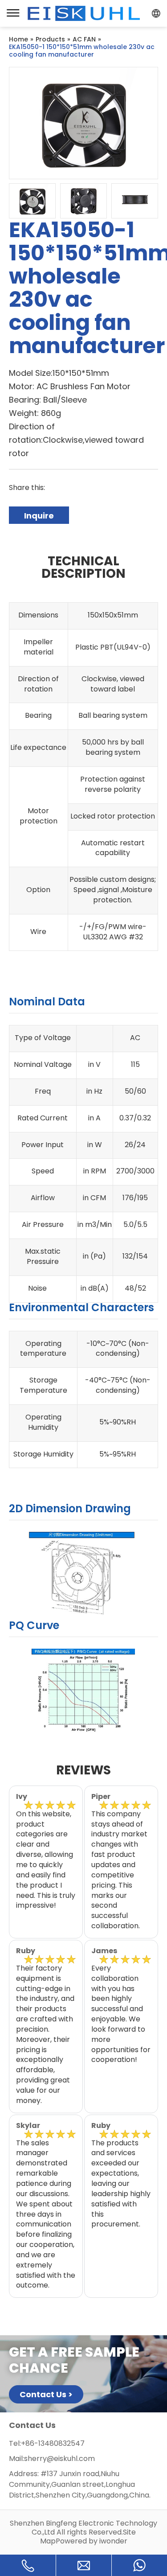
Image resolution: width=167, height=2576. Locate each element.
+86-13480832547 (53, 2443)
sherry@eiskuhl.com (59, 2459)
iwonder (113, 2541)
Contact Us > (46, 2394)
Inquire (39, 516)
